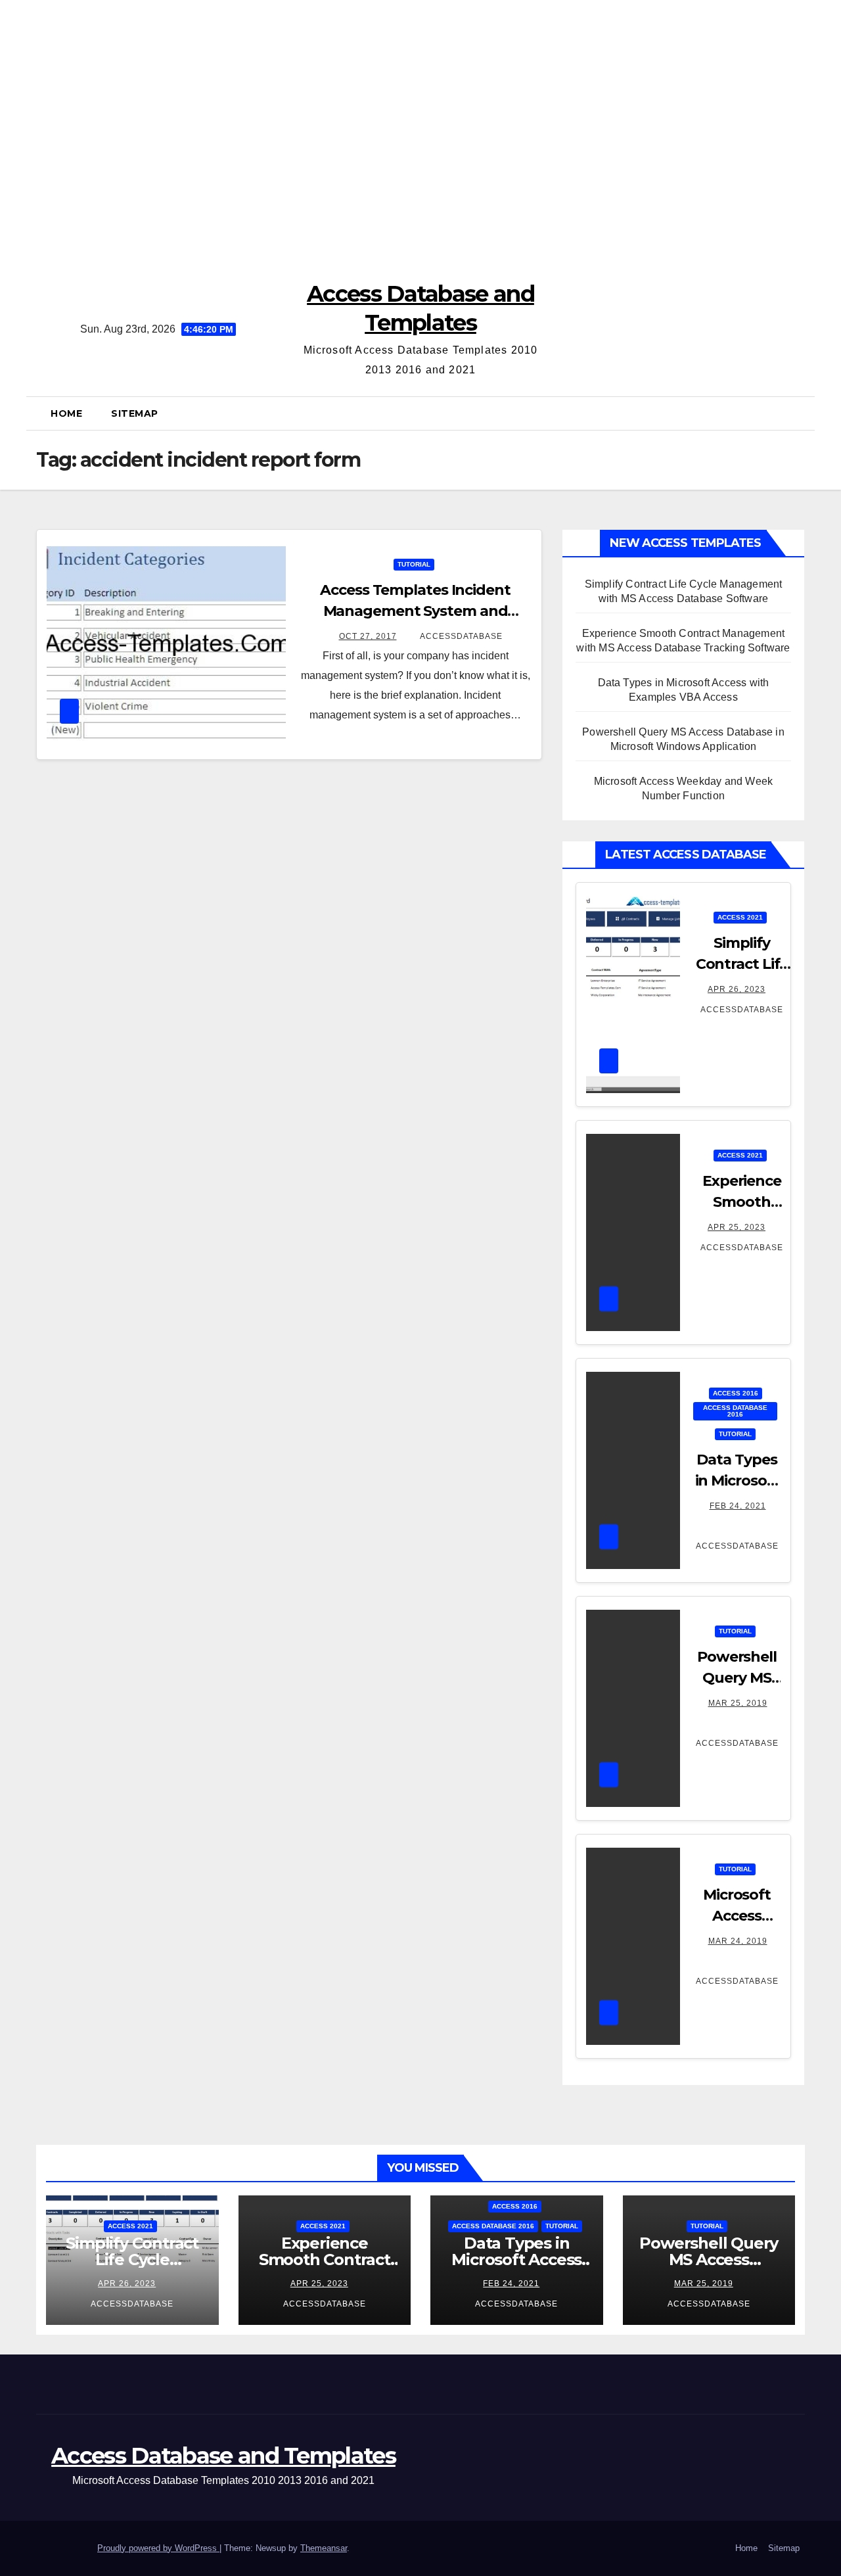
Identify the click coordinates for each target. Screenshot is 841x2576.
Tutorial (414, 564)
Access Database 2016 (735, 1411)
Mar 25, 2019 (738, 1703)
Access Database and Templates (223, 2456)
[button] (801, 413)
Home (66, 413)
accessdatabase (460, 636)
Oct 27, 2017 (368, 636)
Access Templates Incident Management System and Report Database (415, 611)
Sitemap (135, 413)
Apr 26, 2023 (737, 989)
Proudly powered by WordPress (158, 2548)
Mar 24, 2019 (738, 1941)
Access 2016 (736, 1393)
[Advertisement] (420, 131)
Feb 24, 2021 (738, 1506)
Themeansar (324, 2548)
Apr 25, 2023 (737, 1227)
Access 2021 (740, 917)
